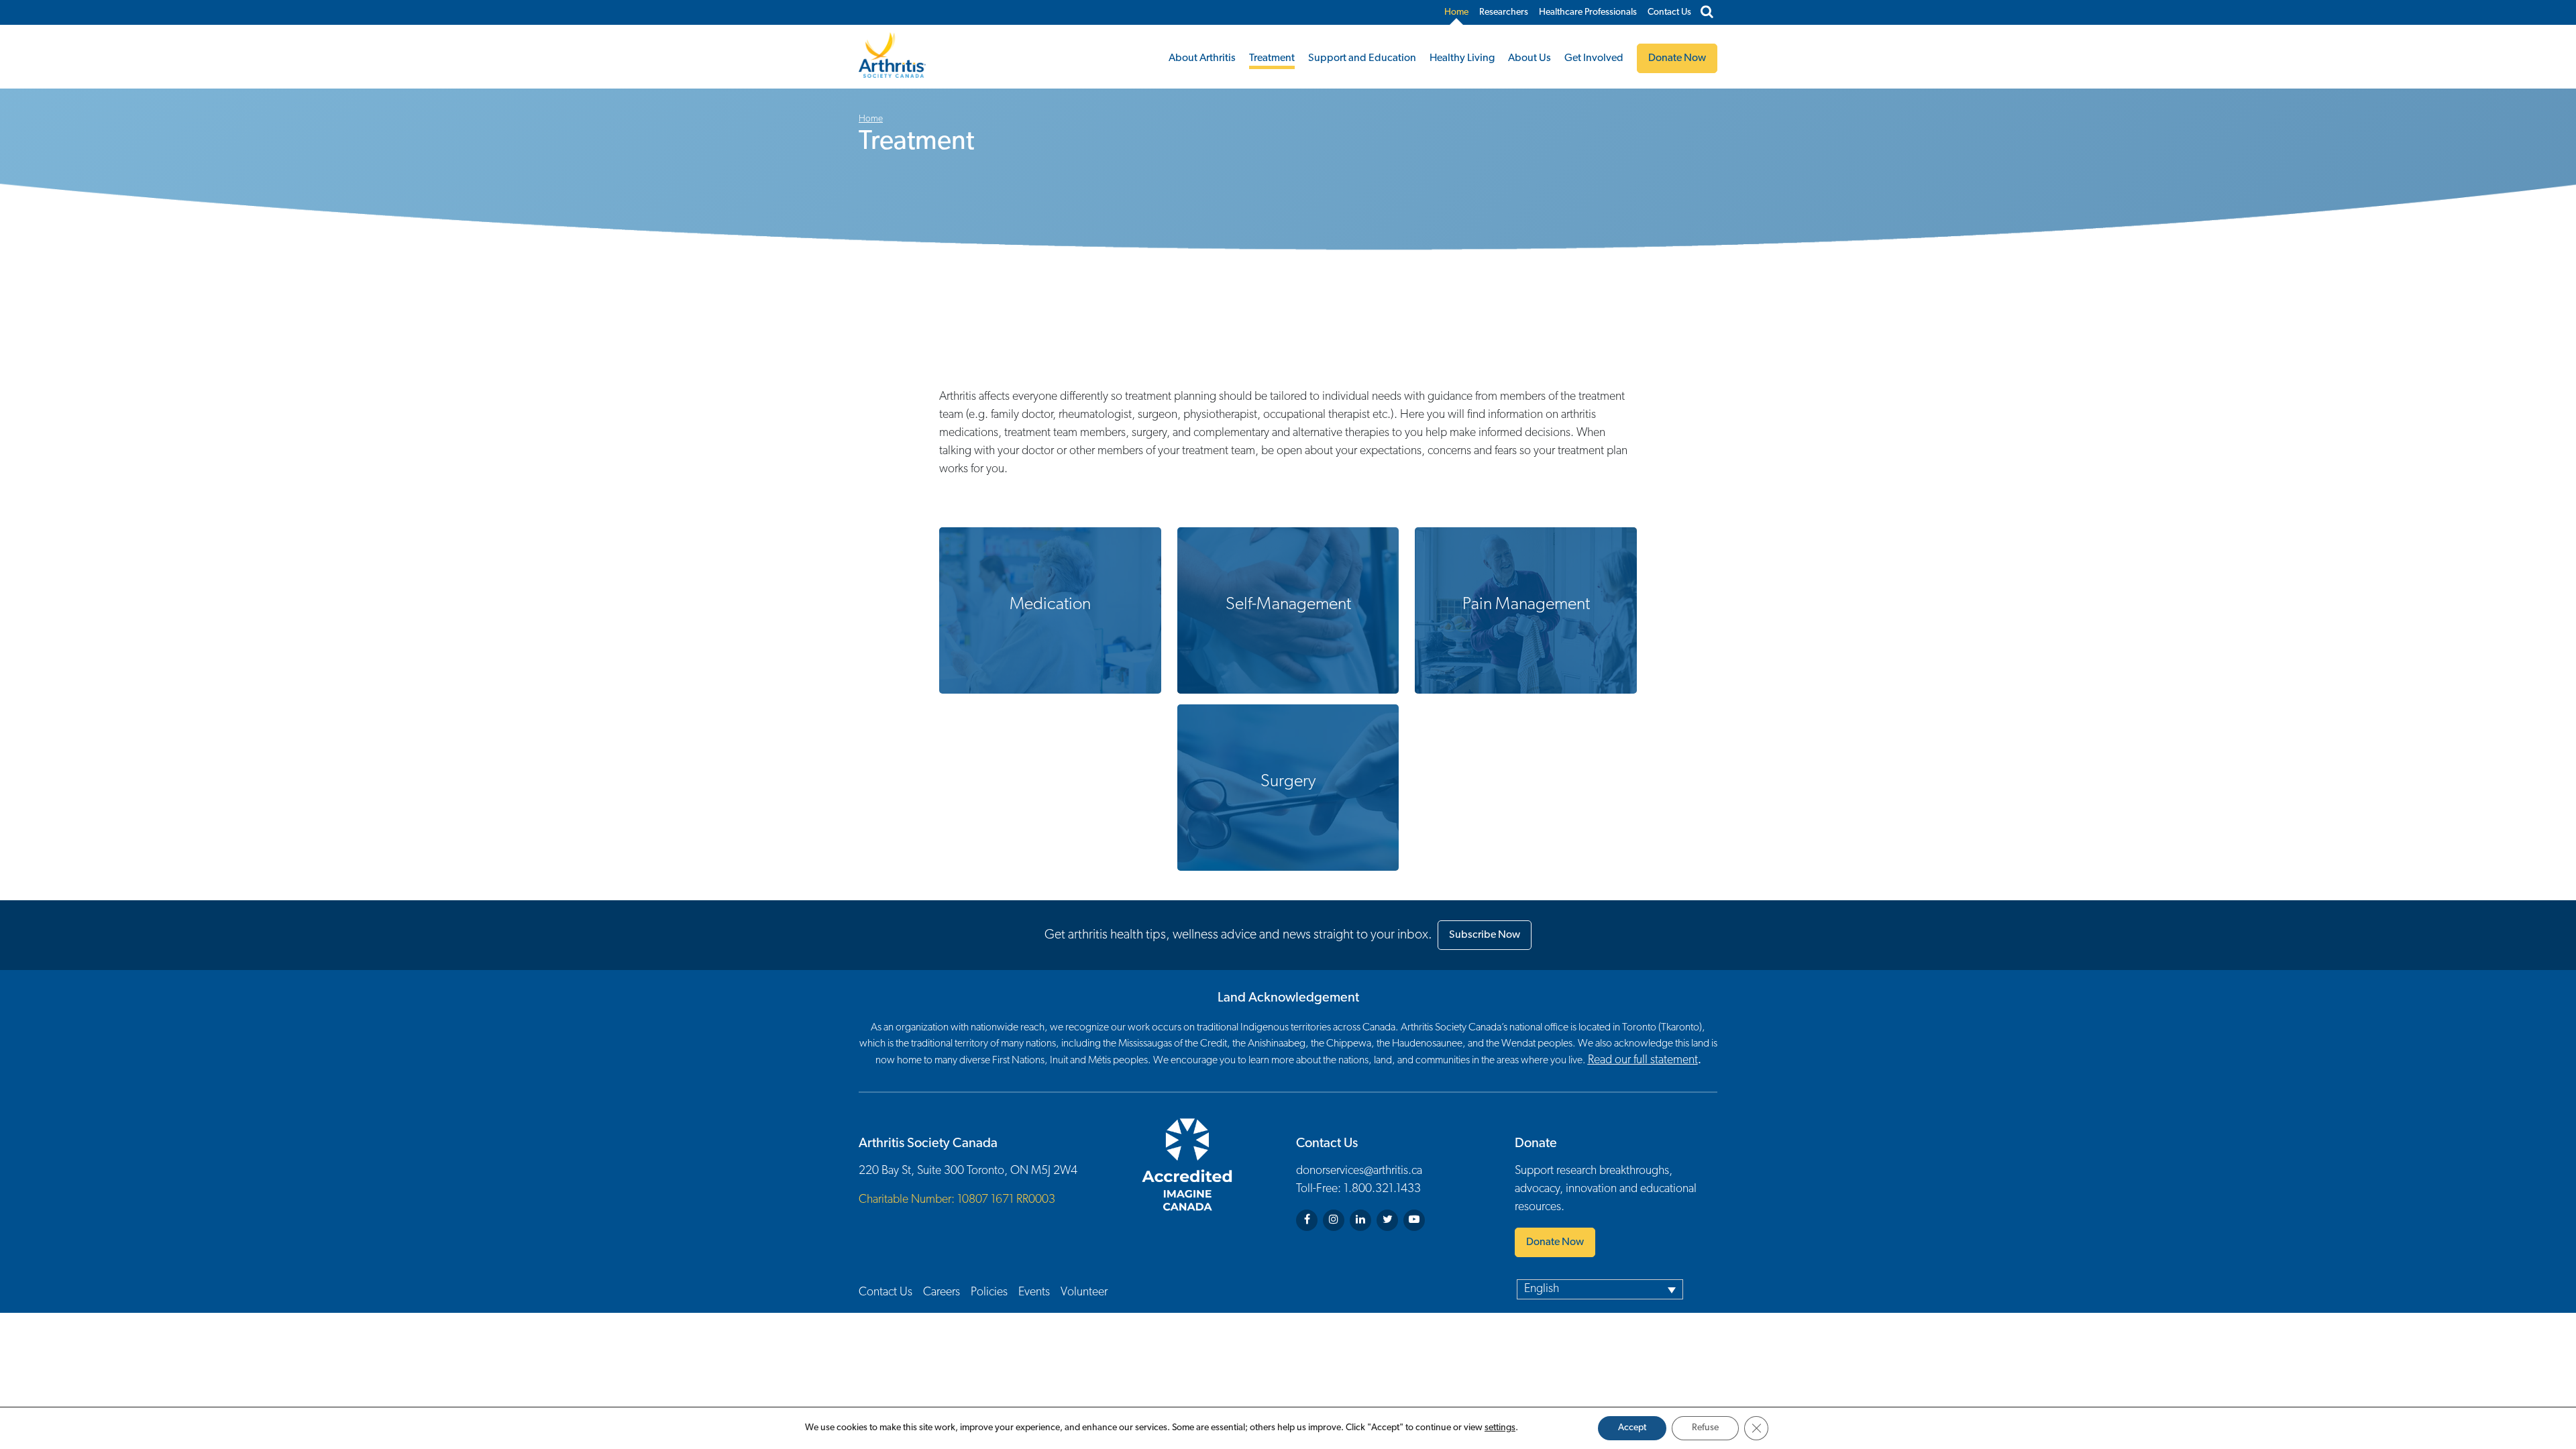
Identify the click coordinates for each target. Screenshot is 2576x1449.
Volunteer (1084, 1293)
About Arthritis (1202, 58)
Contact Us (1669, 12)
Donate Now (1555, 1242)
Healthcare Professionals (1588, 12)
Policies (989, 1293)
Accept (1632, 1428)
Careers (942, 1293)
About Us (1529, 58)
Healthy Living (1462, 58)
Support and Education (1362, 58)
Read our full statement (1643, 1061)
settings (1500, 1428)
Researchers (1504, 12)
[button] (1600, 1289)
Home (1456, 12)
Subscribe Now (1485, 935)
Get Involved (1594, 58)
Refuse (1705, 1428)
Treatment (1272, 58)
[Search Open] (1707, 13)
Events (1034, 1293)
